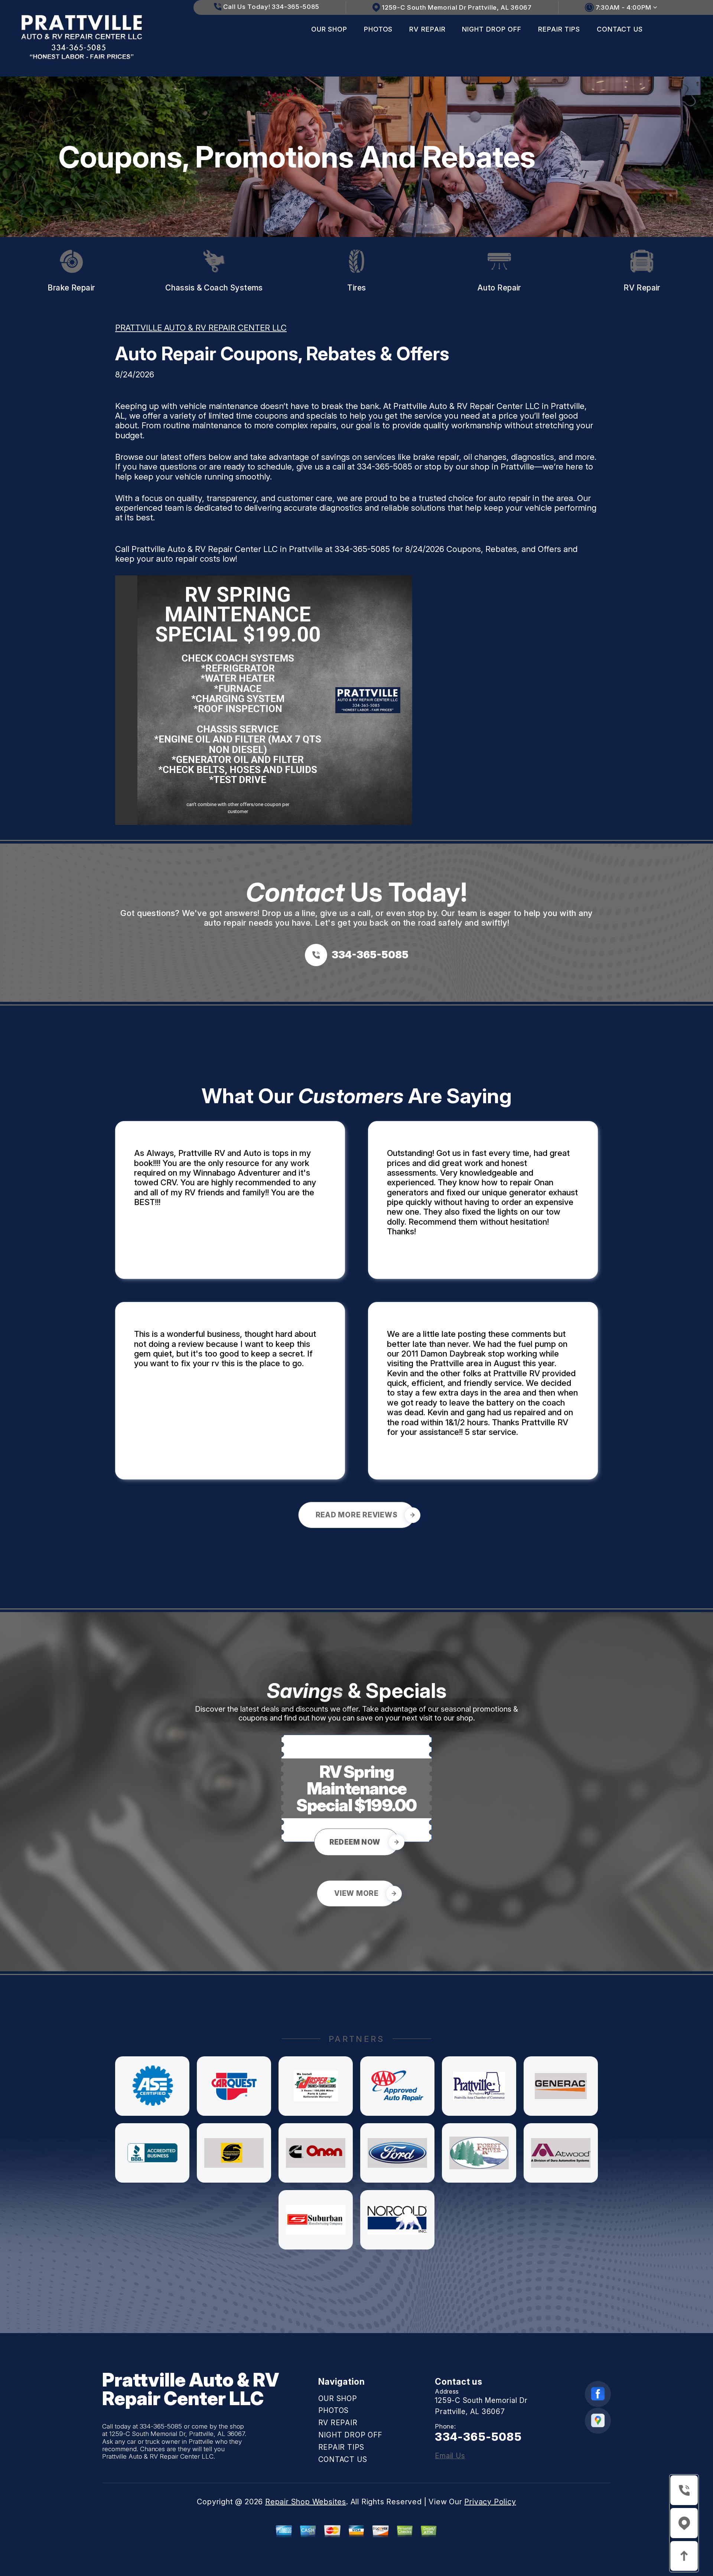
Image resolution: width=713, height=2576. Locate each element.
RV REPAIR (427, 29)
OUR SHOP (329, 29)
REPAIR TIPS (559, 29)
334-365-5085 (385, 467)
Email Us (450, 2456)
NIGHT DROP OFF (492, 29)
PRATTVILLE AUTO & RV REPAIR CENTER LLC (201, 328)
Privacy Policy (490, 2502)
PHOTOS (378, 29)
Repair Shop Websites (306, 2502)
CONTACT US (620, 29)
